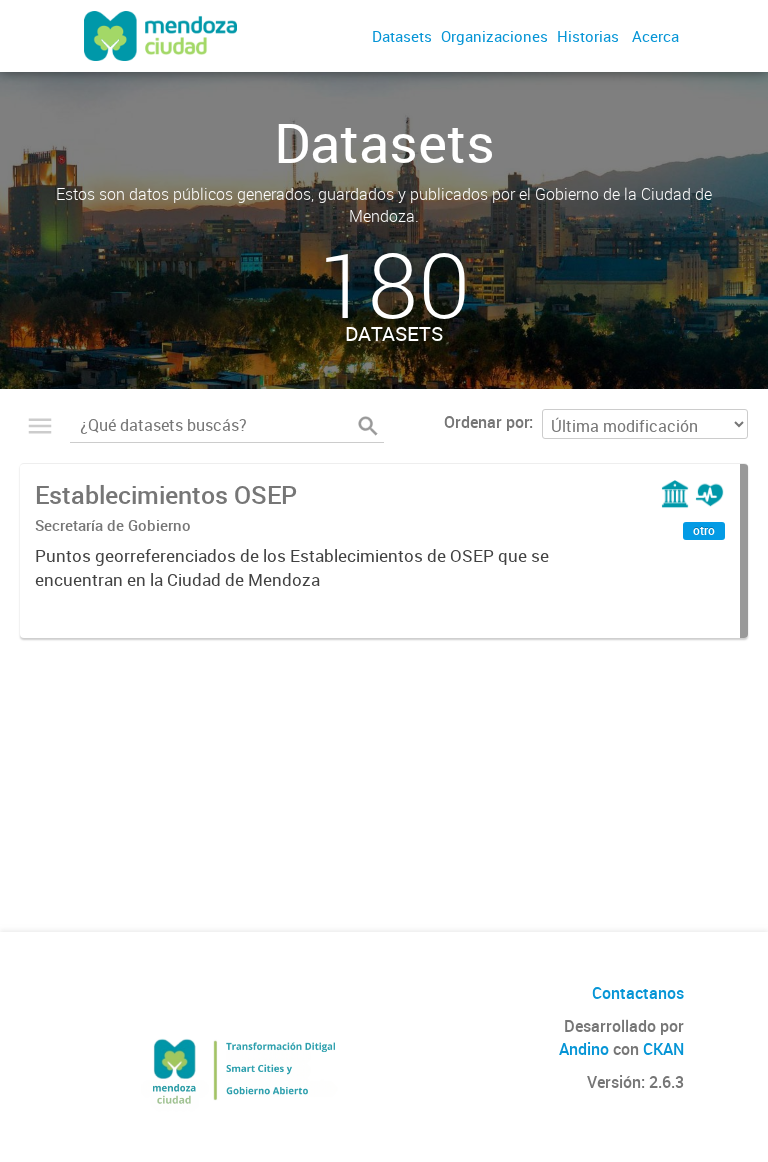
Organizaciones (494, 36)
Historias (588, 36)
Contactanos (638, 993)
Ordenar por (486, 422)
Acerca (655, 36)
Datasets (402, 36)
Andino (584, 1049)
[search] (368, 426)
